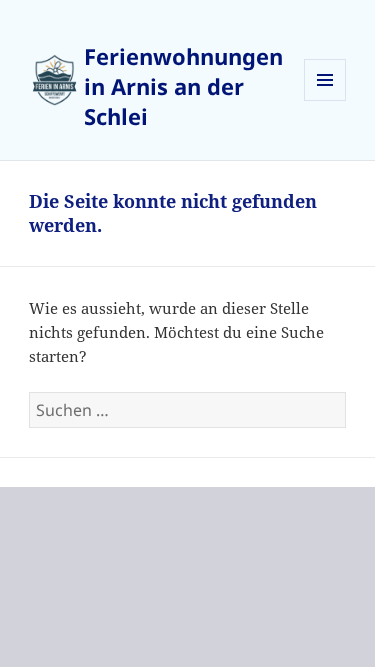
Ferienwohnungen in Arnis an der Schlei (183, 86)
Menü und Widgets (325, 100)
